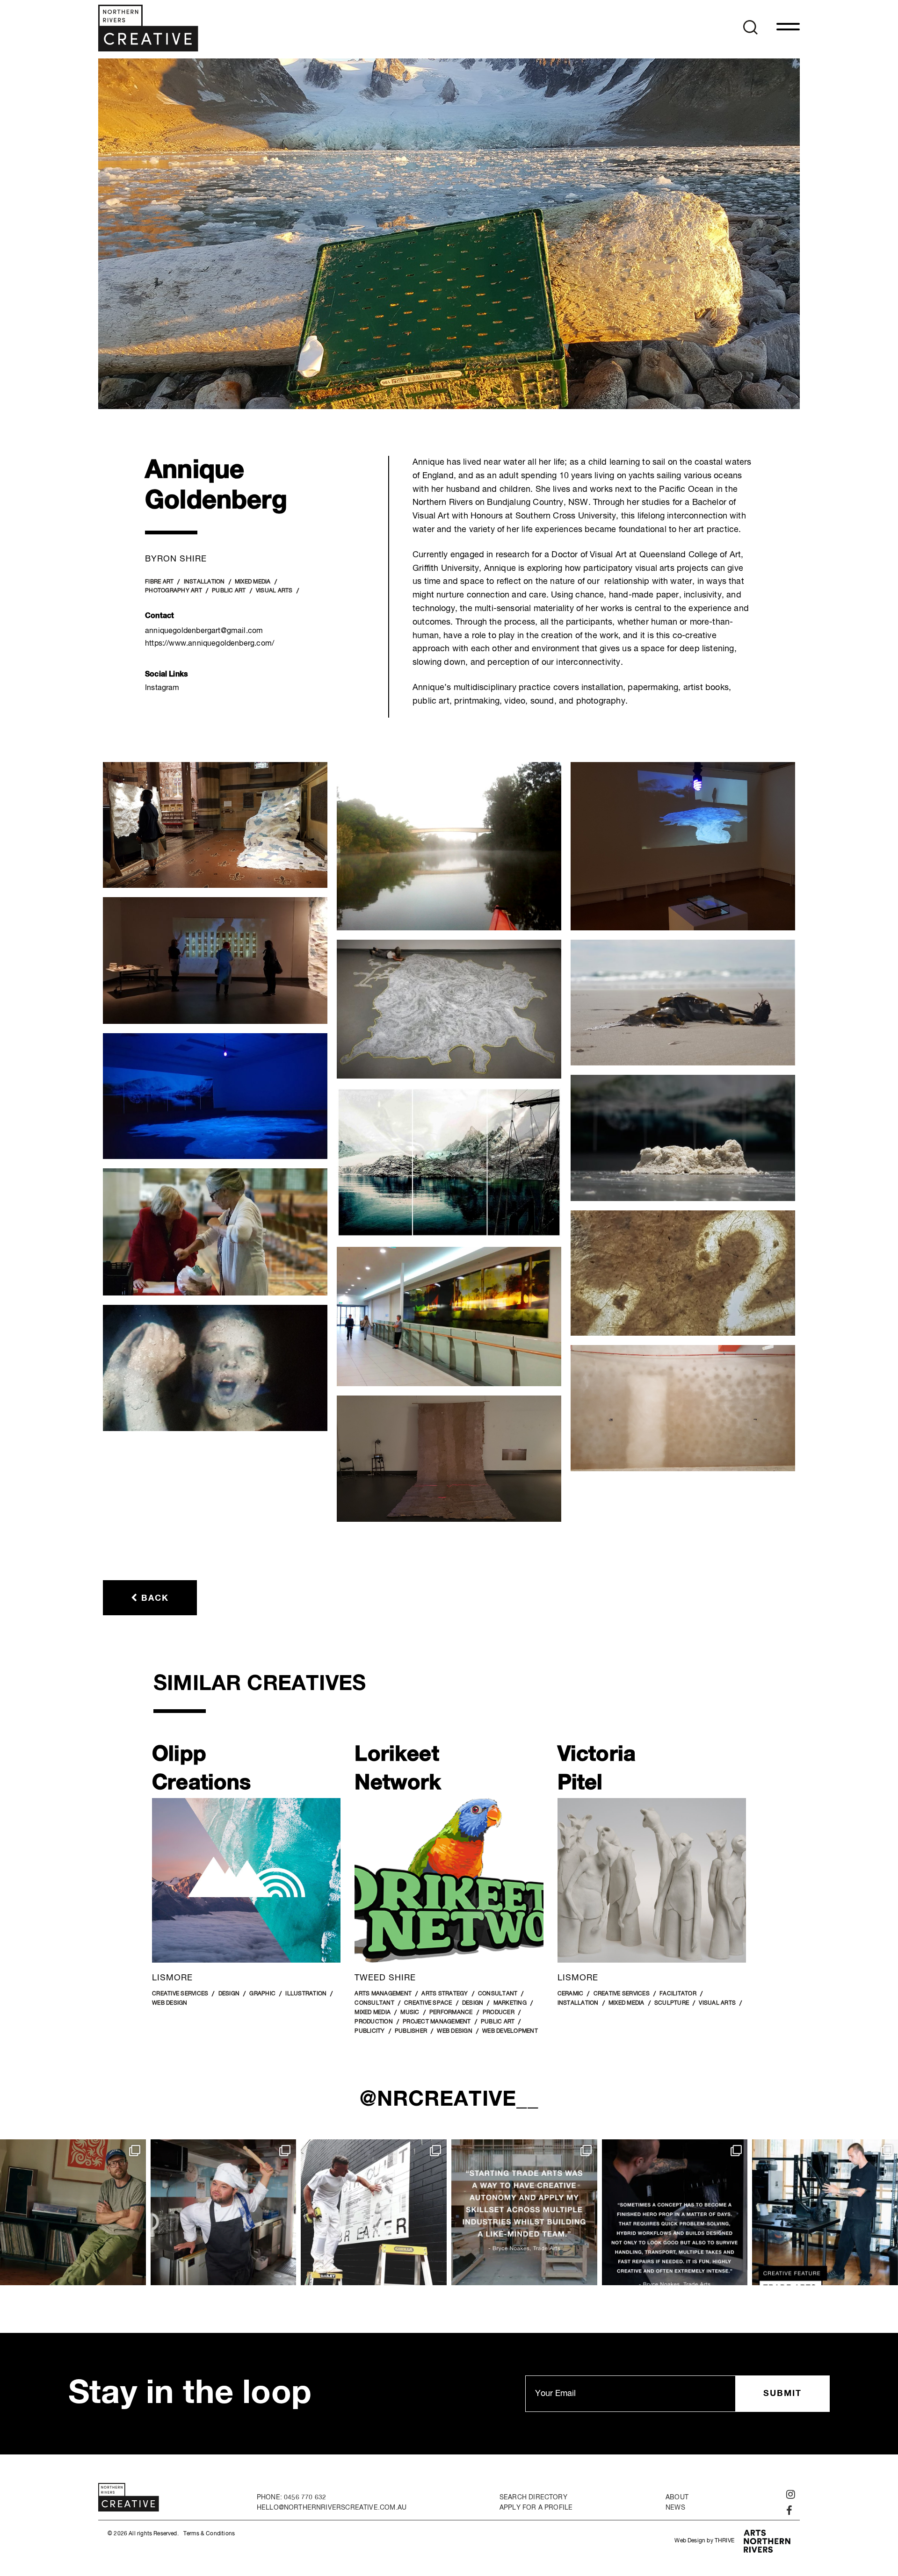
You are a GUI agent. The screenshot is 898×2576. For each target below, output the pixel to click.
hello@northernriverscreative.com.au (332, 2508)
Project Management (437, 2022)
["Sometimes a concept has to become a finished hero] (675, 2212)
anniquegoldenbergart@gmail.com (204, 631)
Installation (204, 582)
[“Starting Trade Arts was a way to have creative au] (524, 2212)
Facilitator (678, 1994)
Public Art (229, 591)
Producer (499, 2013)
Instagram (162, 688)
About (677, 2497)
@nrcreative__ (449, 2100)
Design (229, 1994)
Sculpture (672, 2004)
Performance (451, 2013)
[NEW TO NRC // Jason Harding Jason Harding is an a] (374, 2212)
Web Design (170, 2004)
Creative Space (428, 2004)
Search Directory (533, 2497)
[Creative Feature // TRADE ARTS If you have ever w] (825, 2212)
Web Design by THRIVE (704, 2541)
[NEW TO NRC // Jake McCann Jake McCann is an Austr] (73, 2212)
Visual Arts (274, 591)
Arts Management (383, 1994)
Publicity (369, 2031)
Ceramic (571, 1994)
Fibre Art (159, 582)
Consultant (498, 1994)
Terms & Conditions (209, 2534)
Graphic (262, 1994)
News (675, 2508)
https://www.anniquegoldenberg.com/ (210, 644)
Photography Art (174, 591)
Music (410, 2013)
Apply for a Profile (536, 2508)
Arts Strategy (445, 1994)
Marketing (510, 2004)
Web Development (510, 2031)
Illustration (306, 1994)
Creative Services (180, 1994)
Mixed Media (253, 582)
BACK (153, 1598)
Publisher (411, 2031)
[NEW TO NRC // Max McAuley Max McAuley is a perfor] (224, 2212)
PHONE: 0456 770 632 (291, 2497)
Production (374, 2022)
